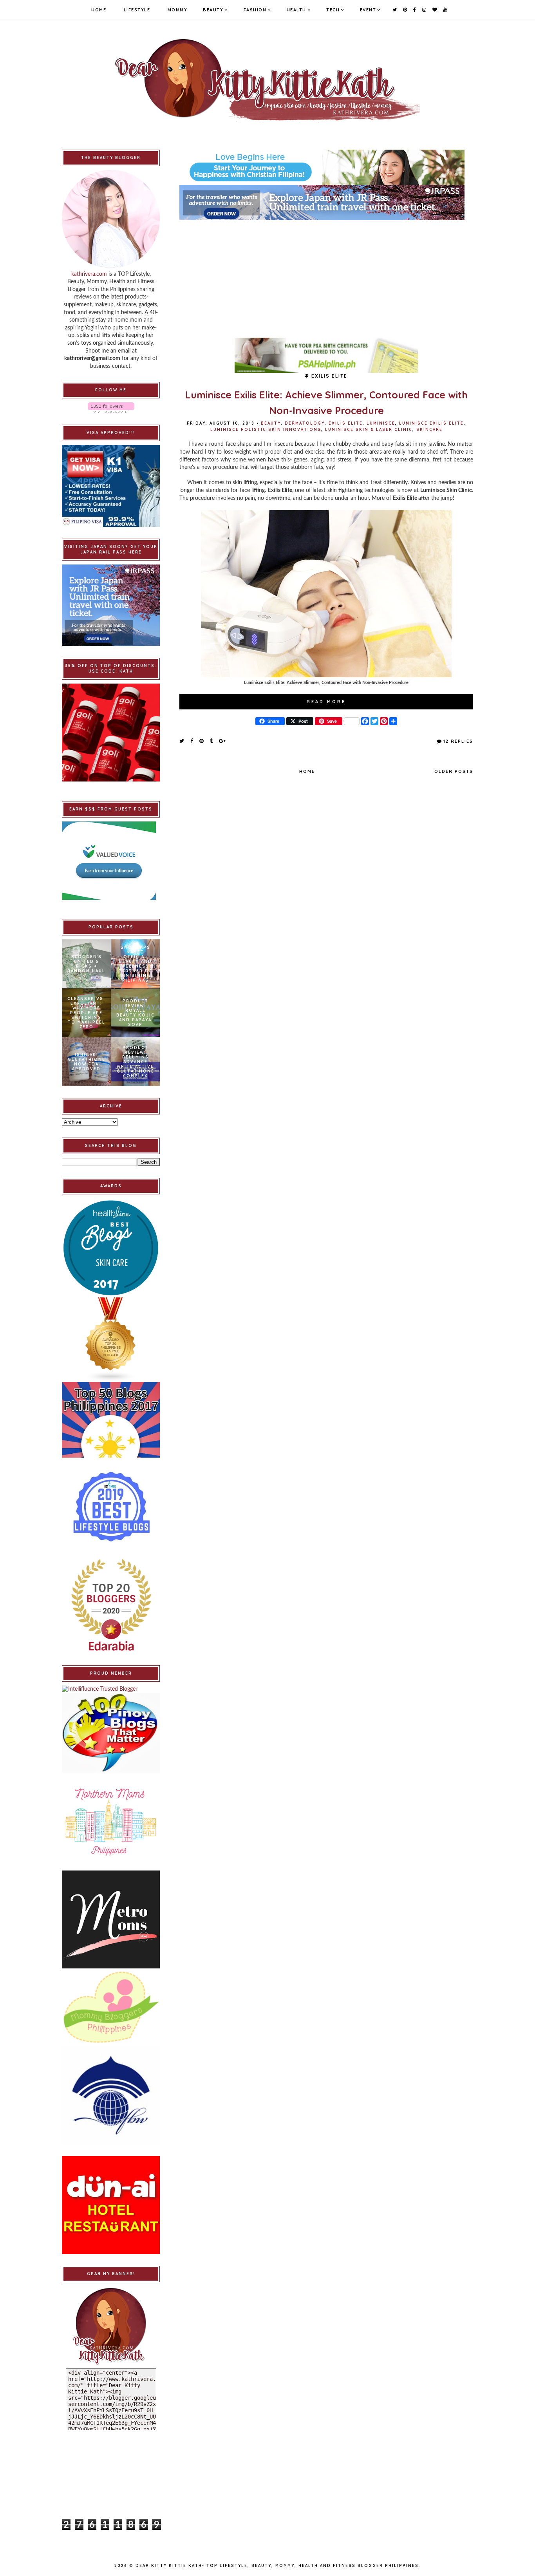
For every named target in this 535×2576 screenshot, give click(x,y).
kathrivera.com (89, 274)
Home (99, 10)
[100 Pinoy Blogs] (111, 1733)
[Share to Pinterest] (202, 741)
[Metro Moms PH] (111, 1919)
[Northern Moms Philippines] (111, 1822)
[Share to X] (182, 741)
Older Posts (454, 771)
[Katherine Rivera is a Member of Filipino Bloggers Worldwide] (111, 2095)
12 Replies (458, 741)
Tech (333, 10)
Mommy (178, 10)
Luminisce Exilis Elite (431, 423)
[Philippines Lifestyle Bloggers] (111, 1340)
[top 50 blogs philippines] (111, 1420)
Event (368, 10)
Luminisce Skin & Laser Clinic (369, 430)
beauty (271, 423)
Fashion (255, 10)
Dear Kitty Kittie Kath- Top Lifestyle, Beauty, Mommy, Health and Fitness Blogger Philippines (277, 2566)
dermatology (305, 423)
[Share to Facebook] (192, 741)
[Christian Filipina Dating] (326, 167)
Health (296, 10)
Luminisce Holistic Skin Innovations (266, 430)
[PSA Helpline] (326, 355)
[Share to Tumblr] (212, 741)
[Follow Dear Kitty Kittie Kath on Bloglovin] (111, 408)
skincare (429, 430)
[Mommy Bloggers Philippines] (111, 2007)
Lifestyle (137, 10)
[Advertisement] (326, 275)
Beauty (213, 10)
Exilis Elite (346, 423)
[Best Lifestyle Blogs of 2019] (111, 1507)
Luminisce (381, 423)
